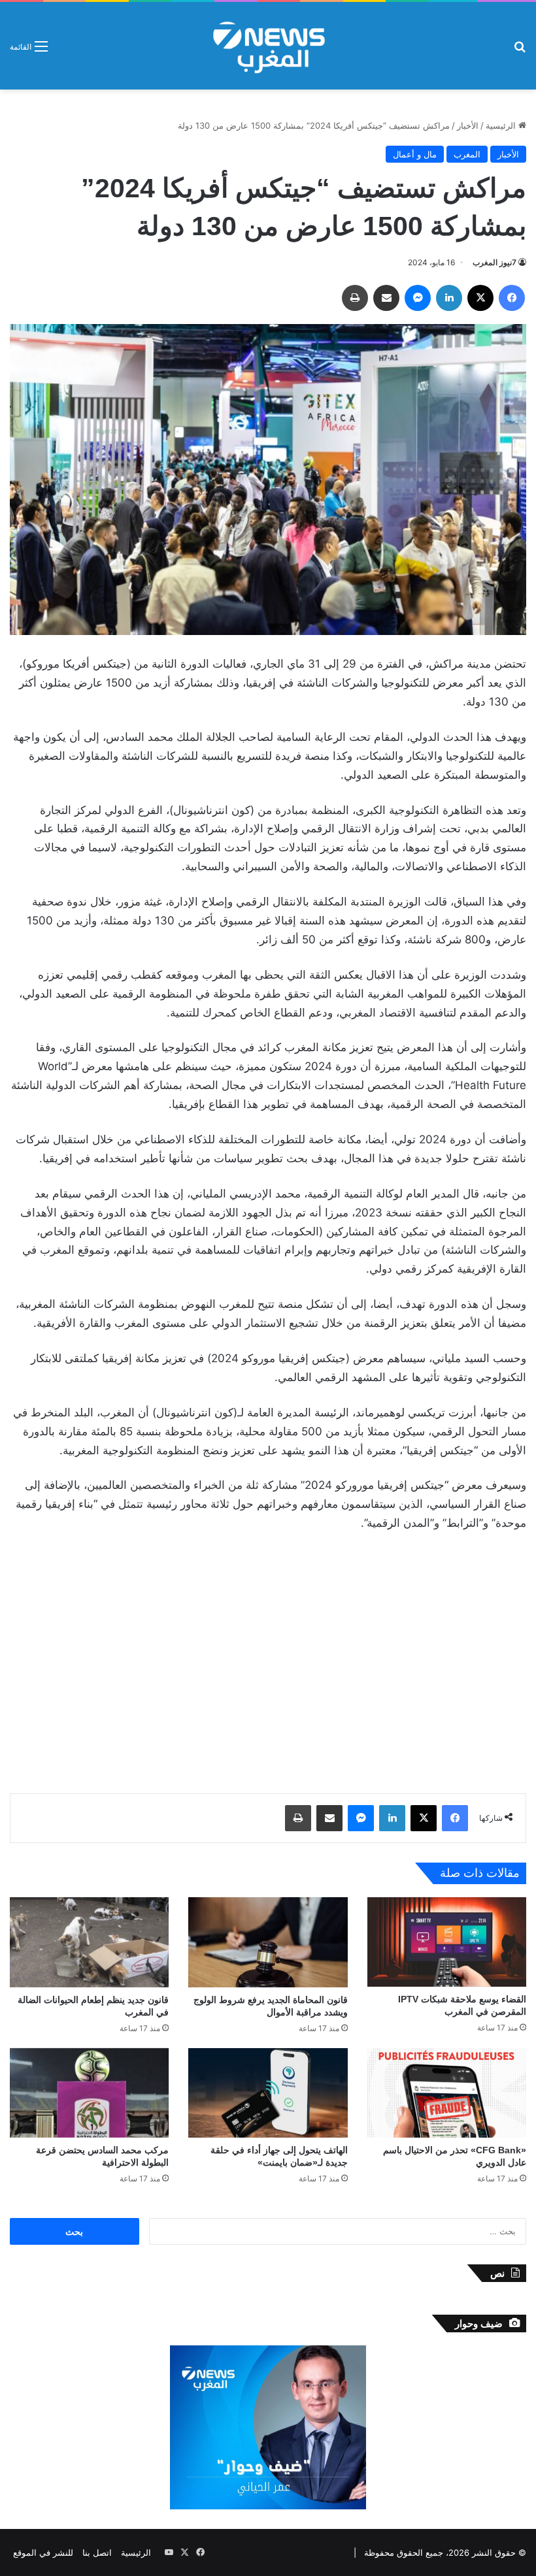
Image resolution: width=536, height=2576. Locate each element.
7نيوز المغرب (494, 262)
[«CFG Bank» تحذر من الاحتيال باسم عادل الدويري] (447, 2093)
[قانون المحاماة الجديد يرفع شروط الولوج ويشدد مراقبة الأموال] (268, 1942)
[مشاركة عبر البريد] (386, 298)
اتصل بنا (97, 2552)
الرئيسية (502, 125)
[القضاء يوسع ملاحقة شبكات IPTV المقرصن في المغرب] (447, 1942)
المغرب (467, 154)
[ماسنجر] (418, 298)
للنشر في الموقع (43, 2552)
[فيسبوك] (512, 298)
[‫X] (480, 298)
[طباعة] (355, 298)
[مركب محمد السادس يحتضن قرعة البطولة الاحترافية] (89, 2093)
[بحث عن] (520, 51)
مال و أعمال (415, 154)
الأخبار (468, 125)
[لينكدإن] (449, 298)
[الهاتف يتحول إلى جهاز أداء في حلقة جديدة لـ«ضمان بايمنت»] (268, 2093)
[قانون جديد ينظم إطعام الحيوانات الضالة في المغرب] (89, 1942)
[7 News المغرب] (268, 46)
